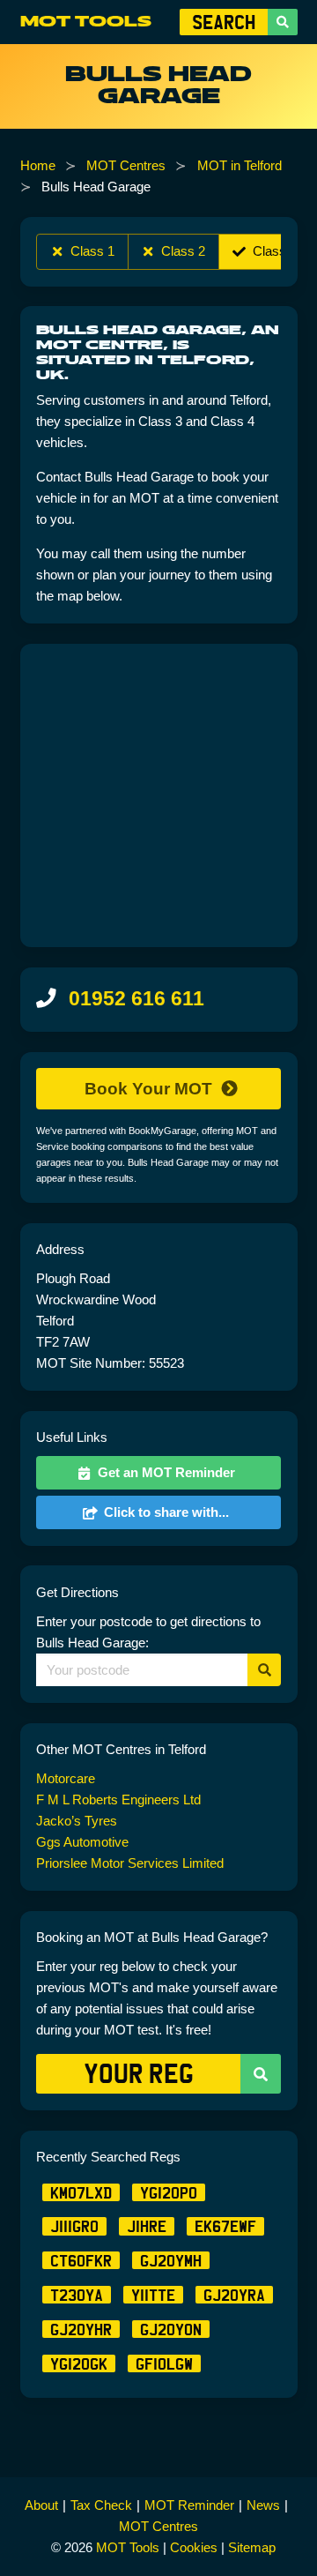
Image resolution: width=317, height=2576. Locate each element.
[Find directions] (264, 1670)
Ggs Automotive (82, 1842)
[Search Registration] (283, 22)
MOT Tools (86, 22)
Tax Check (101, 2505)
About (41, 2505)
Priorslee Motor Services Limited (130, 1863)
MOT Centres (126, 165)
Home (38, 165)
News (263, 2505)
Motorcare (66, 1778)
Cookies (194, 2547)
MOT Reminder (189, 2505)
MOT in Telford (240, 165)
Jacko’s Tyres (77, 1821)
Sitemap (252, 2547)
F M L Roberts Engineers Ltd (118, 1799)
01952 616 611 (136, 999)
